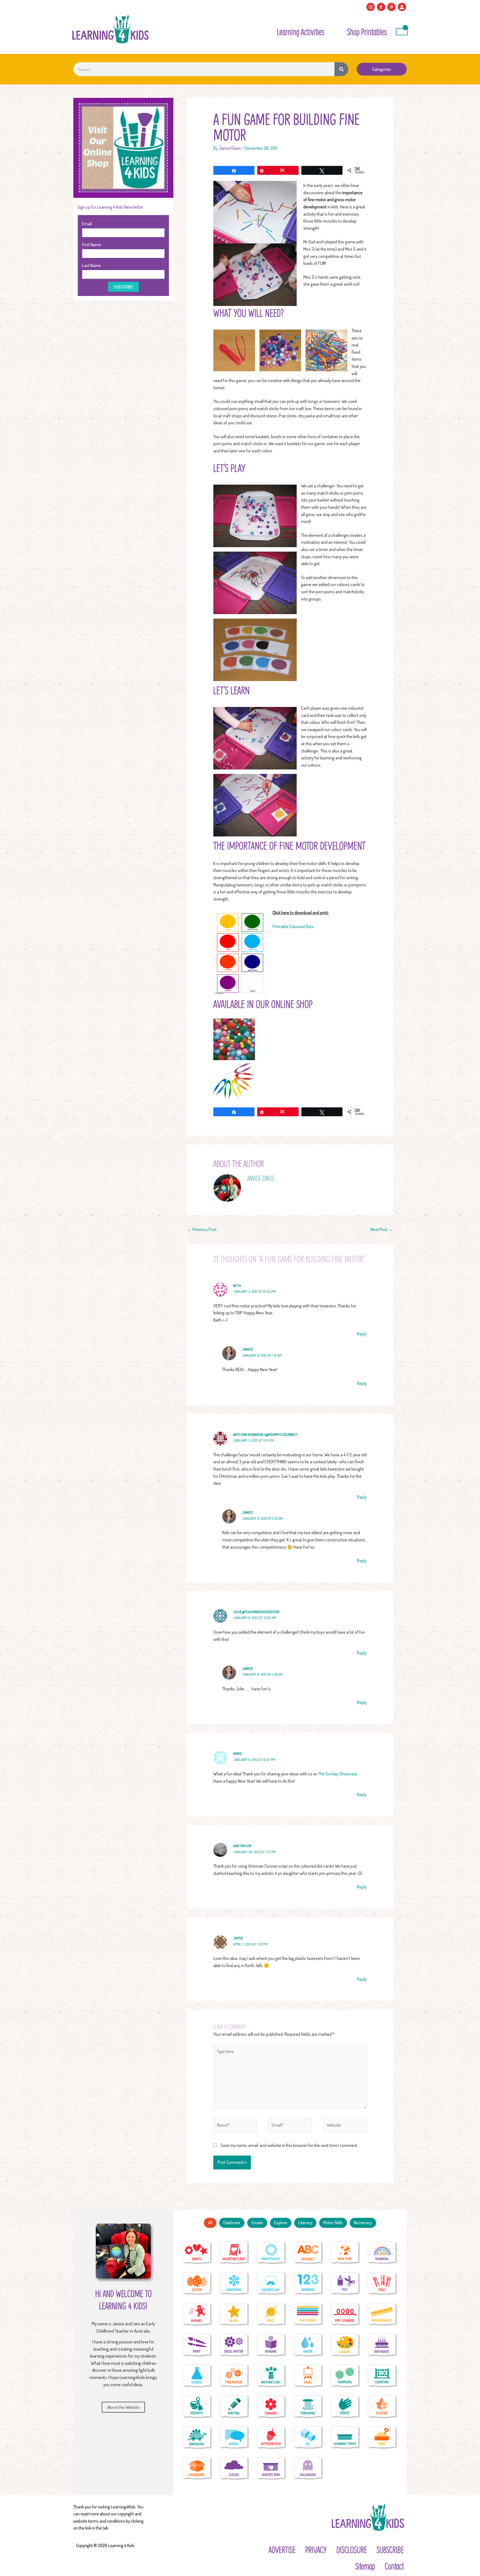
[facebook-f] (382, 7)
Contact (394, 2566)
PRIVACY (316, 2550)
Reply (362, 1334)
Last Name (91, 265)
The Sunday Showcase (338, 1774)
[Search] (341, 69)
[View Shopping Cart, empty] (402, 32)
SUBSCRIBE (390, 2550)
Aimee (238, 1753)
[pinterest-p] (392, 7)
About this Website (123, 2407)
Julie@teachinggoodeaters (256, 1612)
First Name (92, 245)
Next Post (382, 1229)
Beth (237, 1285)
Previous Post (202, 1229)
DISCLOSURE (352, 2550)
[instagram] (371, 7)
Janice (247, 1349)
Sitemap (365, 2566)
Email (87, 224)
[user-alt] (403, 7)
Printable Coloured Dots (293, 926)
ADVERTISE (282, 2550)
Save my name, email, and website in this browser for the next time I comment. (289, 2145)
